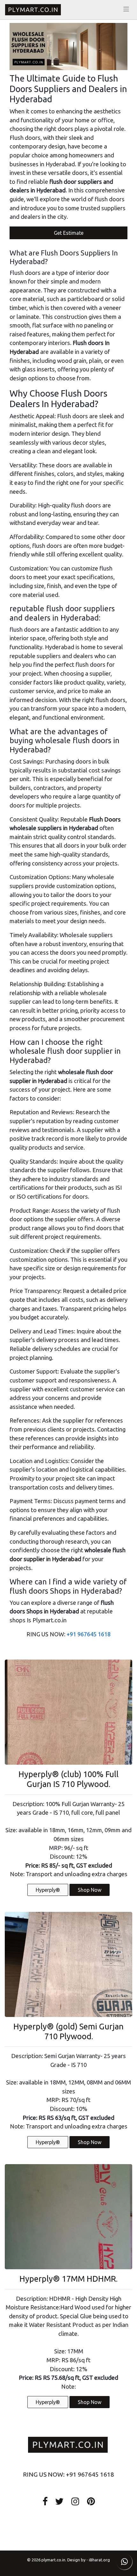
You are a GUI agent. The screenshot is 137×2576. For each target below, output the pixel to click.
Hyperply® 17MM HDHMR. (68, 2279)
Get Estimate (69, 233)
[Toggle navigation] (126, 9)
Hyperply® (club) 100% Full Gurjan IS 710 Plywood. (68, 1779)
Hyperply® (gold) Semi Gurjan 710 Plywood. (68, 2031)
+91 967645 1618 (89, 1634)
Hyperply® (48, 1890)
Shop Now (90, 1890)
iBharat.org (99, 2560)
